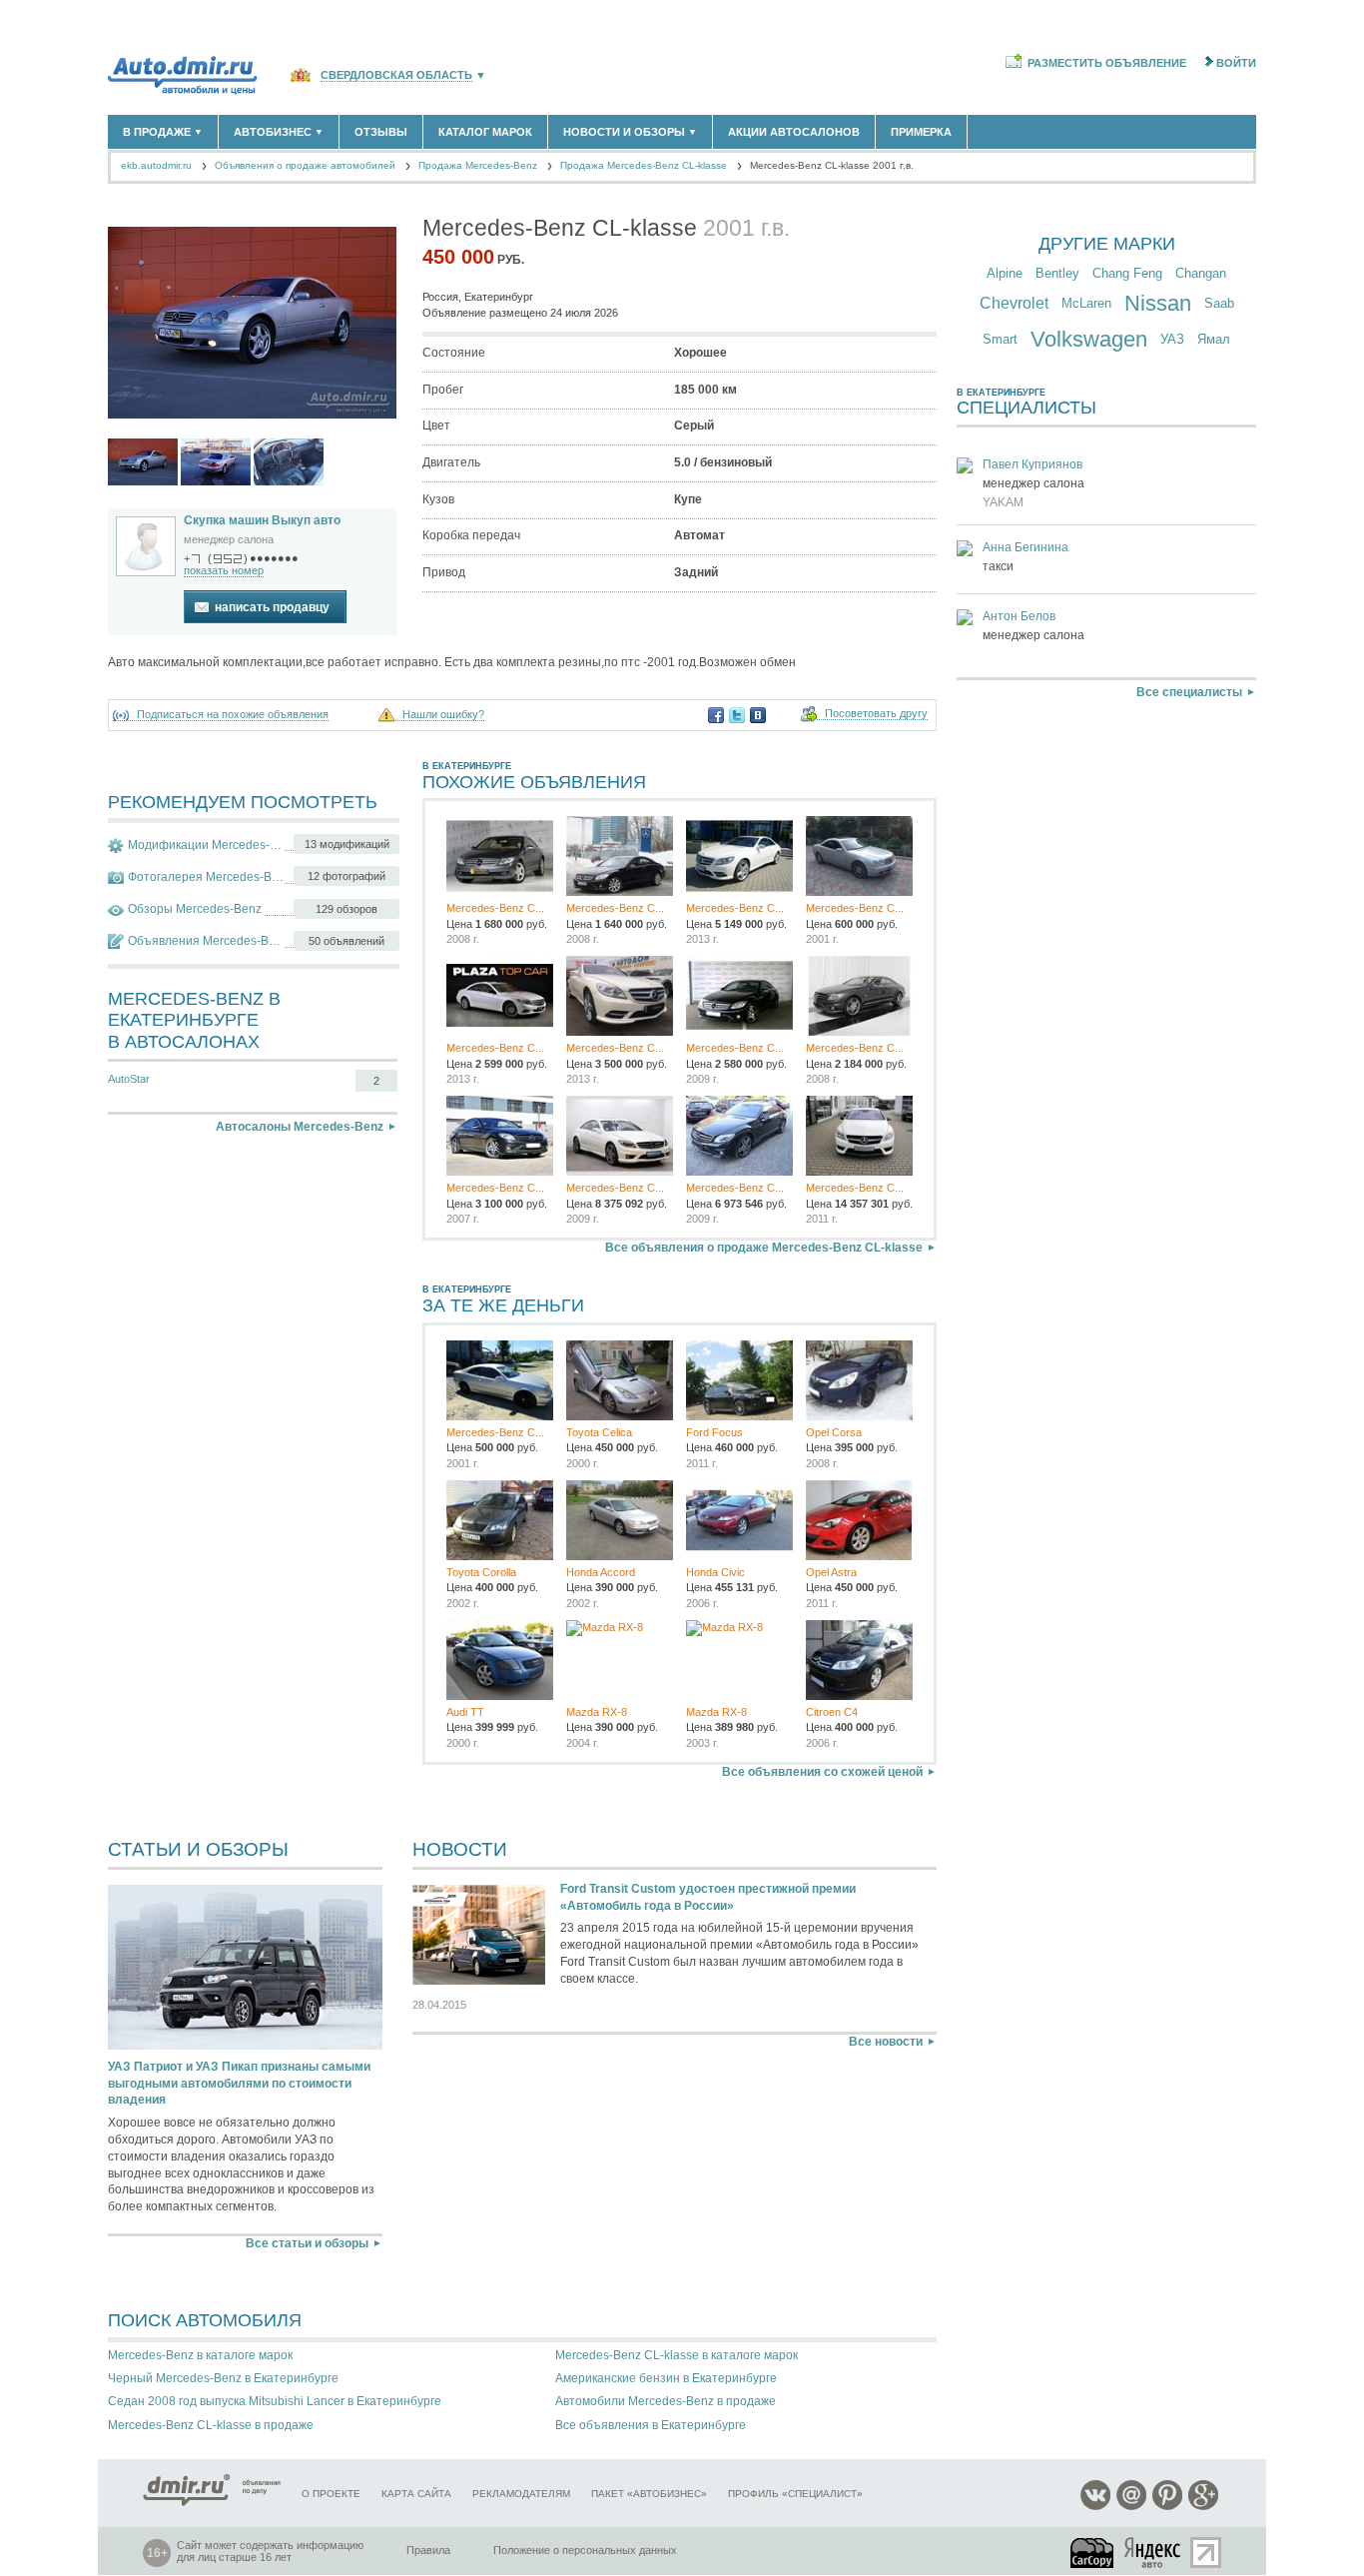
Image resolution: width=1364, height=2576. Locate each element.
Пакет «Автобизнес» (649, 2494)
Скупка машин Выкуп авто (262, 520)
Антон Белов (1019, 616)
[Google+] (1203, 2507)
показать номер (224, 570)
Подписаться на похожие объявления (233, 715)
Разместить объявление (1107, 63)
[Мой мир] (1131, 2507)
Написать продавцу (272, 607)
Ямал (1214, 339)
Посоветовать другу (876, 714)
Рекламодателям (521, 2494)
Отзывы (381, 132)
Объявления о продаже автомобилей (305, 165)
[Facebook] (716, 715)
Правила (428, 2550)
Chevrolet (1014, 303)
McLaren (1086, 303)
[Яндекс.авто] (1153, 2553)
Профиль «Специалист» (795, 2494)
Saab (1219, 303)
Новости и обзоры (630, 132)
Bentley (1057, 273)
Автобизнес (279, 132)
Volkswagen (1089, 339)
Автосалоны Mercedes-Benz (300, 1127)
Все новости (886, 2042)
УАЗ (1172, 339)
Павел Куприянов (1032, 464)
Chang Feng (1127, 273)
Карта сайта (416, 2494)
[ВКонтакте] (758, 715)
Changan (1201, 273)
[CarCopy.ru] (1093, 2553)
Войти (1236, 63)
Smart (1000, 339)
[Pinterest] (1167, 2507)
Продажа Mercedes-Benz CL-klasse (644, 165)
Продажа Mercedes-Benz (478, 165)
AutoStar (129, 1079)
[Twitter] (737, 715)
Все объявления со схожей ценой (822, 1772)
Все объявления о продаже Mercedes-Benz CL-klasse (764, 1248)
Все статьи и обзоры (307, 2243)
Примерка (921, 132)
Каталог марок (485, 132)
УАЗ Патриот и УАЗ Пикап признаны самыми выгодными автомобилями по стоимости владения (239, 2084)
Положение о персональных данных (585, 2550)
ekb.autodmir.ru (156, 165)
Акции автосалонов (794, 132)
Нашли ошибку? (443, 715)
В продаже (163, 132)
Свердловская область (396, 75)
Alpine (1005, 273)
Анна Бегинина (1025, 547)
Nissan (1158, 303)
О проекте (331, 2494)
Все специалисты (1189, 692)
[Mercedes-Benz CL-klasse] (143, 462)
